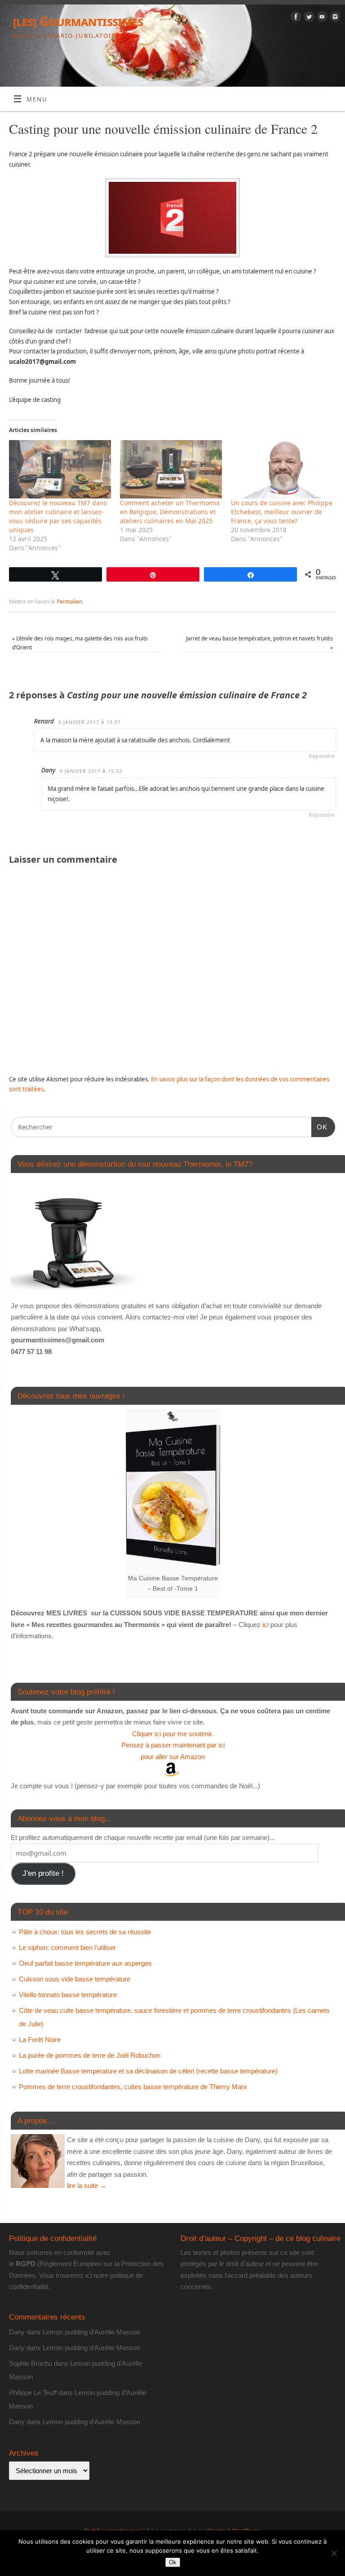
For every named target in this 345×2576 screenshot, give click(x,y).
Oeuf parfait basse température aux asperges (85, 1963)
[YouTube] (321, 18)
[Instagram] (334, 18)
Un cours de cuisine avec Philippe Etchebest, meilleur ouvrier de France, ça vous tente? (282, 512)
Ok (173, 2562)
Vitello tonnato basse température (68, 1995)
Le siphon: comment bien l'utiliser (67, 1947)
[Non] (334, 2553)
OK (319, 1127)
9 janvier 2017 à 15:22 (91, 771)
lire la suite (87, 2186)
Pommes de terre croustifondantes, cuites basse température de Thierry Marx (133, 2087)
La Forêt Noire (40, 2040)
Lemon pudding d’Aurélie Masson (91, 2332)
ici (265, 1625)
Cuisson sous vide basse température (75, 1979)
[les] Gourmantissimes (78, 21)
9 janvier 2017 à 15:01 (90, 722)
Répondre (322, 756)
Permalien (69, 602)
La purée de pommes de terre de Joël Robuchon (90, 2055)
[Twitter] (308, 18)
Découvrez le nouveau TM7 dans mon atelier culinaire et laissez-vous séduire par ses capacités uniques (58, 516)
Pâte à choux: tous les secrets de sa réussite (85, 1932)
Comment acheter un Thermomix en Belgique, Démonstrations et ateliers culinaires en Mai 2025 (170, 512)
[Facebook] (295, 18)
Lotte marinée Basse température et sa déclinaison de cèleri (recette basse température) (148, 2071)
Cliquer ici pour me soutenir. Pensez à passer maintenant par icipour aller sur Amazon (173, 1745)
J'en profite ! (43, 1873)
